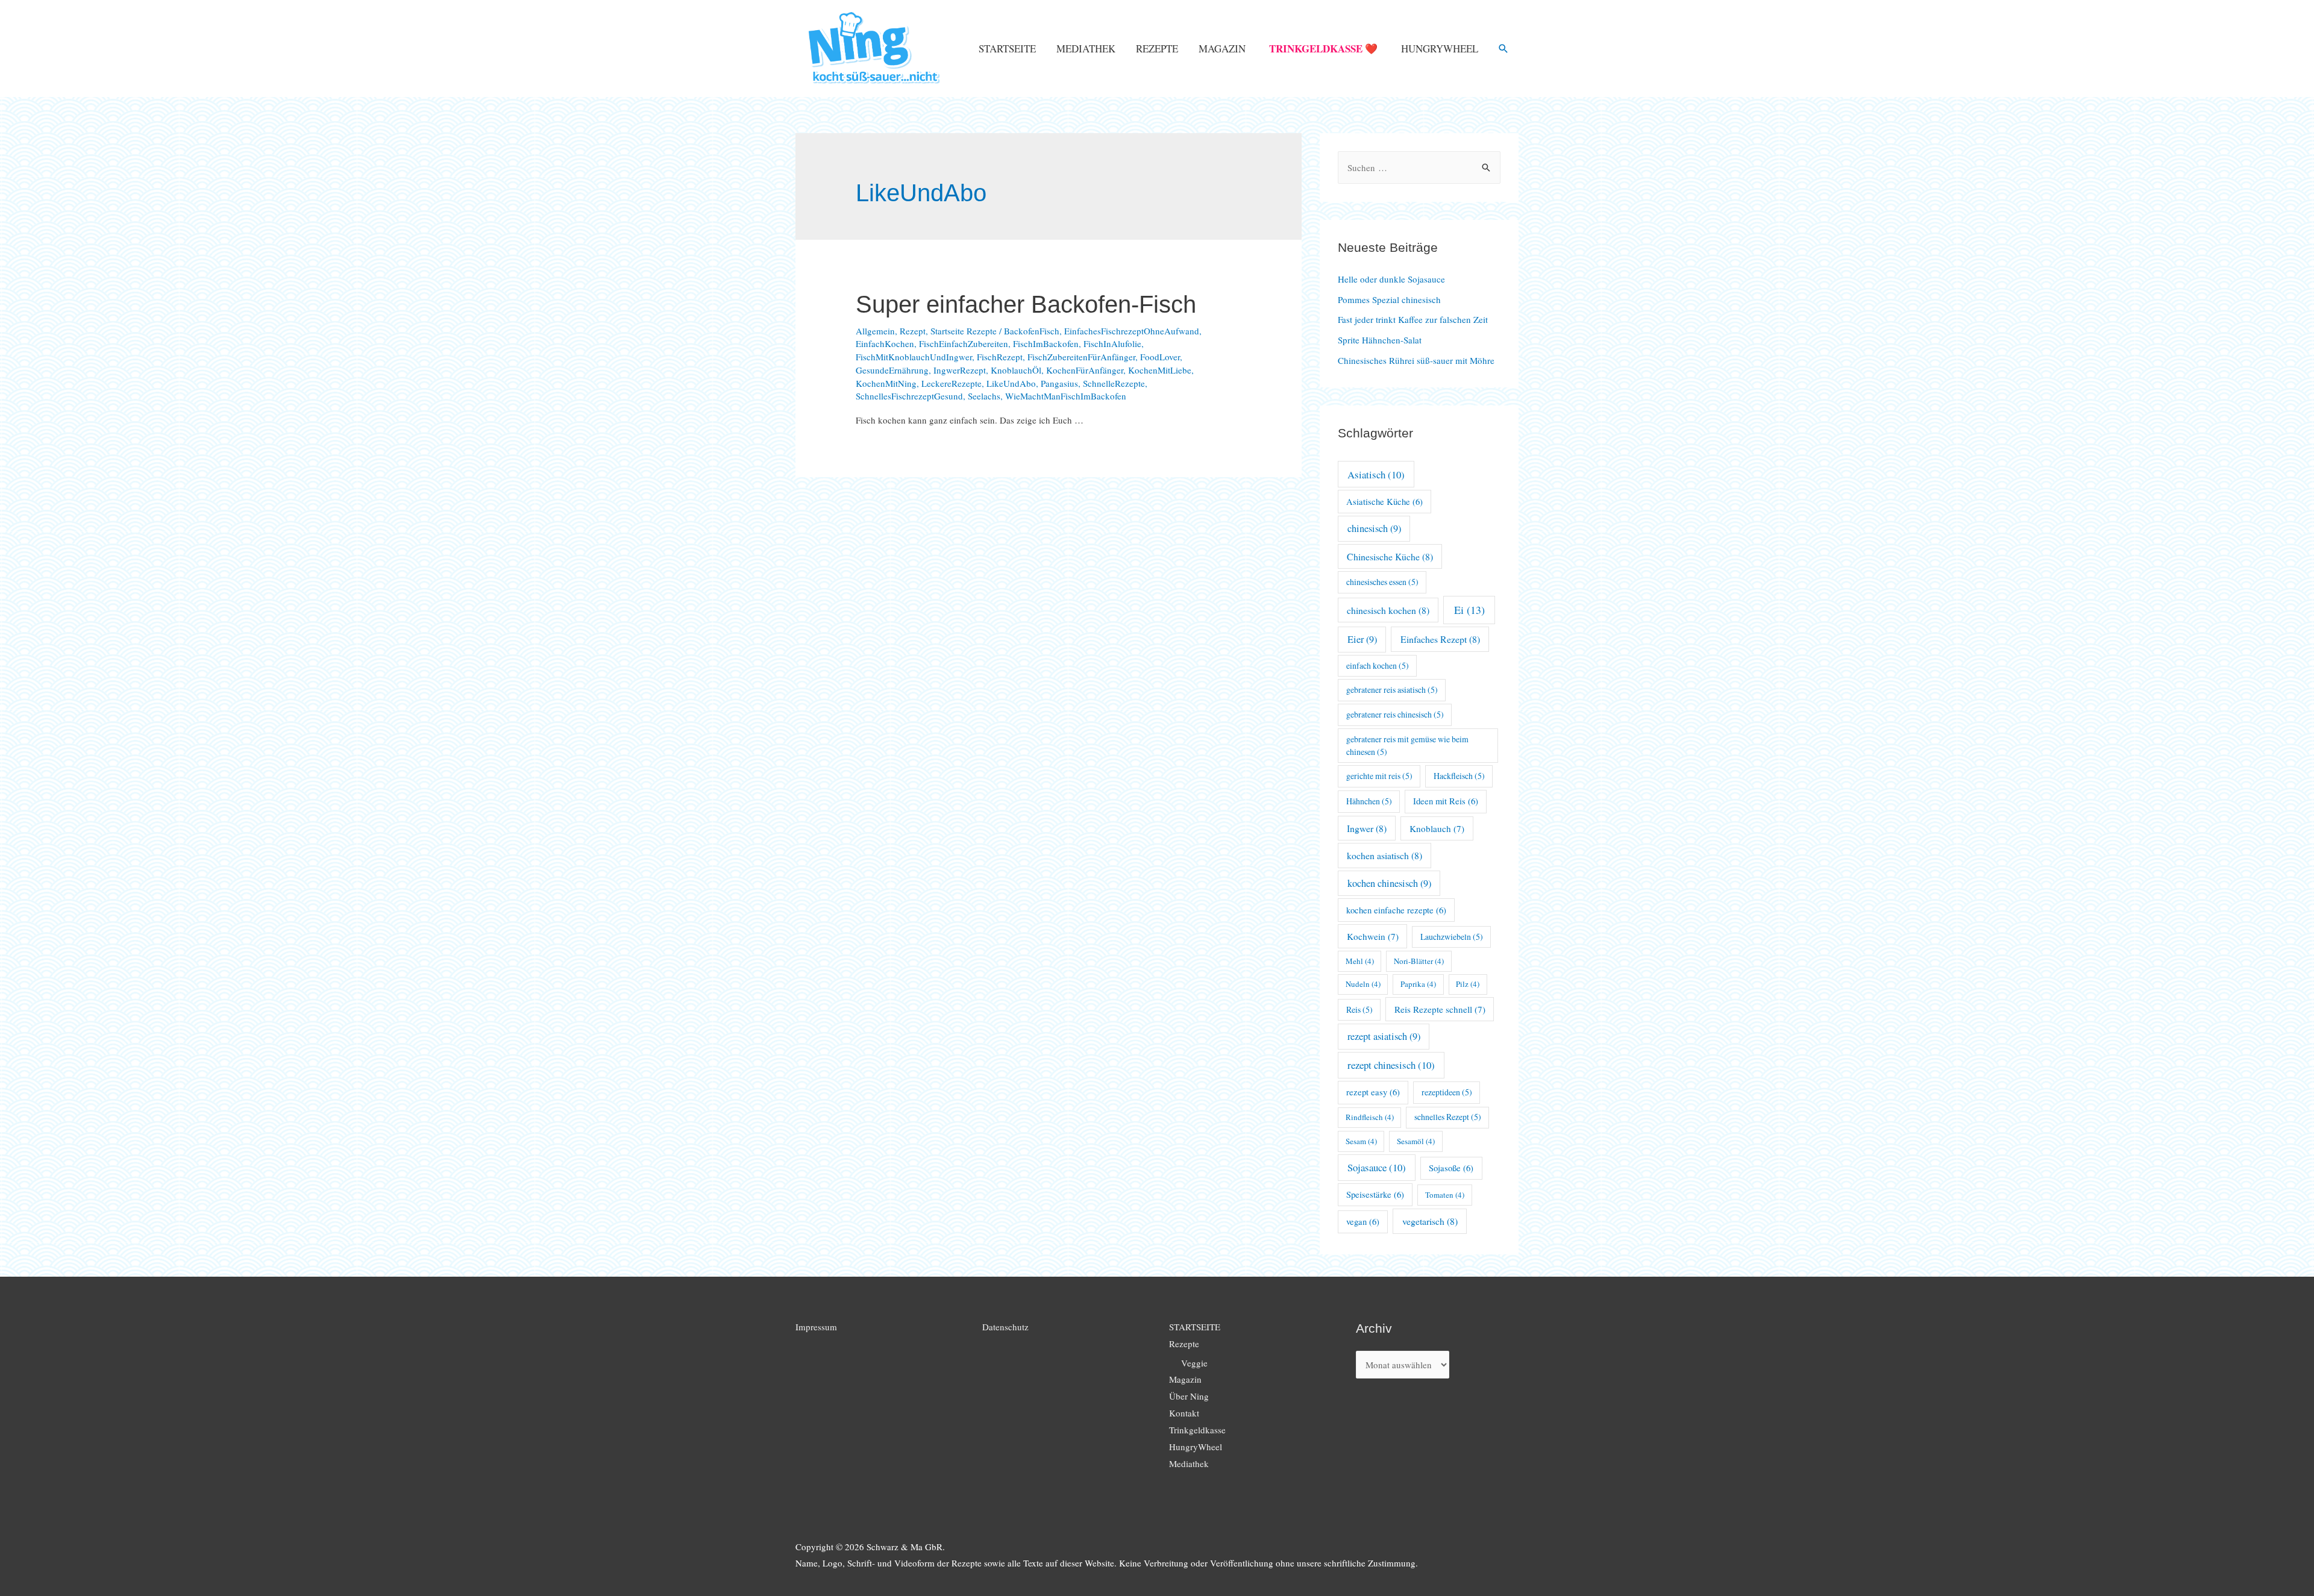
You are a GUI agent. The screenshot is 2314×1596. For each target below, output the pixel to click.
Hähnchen (1369, 801)
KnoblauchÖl (1016, 370)
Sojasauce (1377, 1167)
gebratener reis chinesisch (1395, 714)
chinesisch (1374, 528)
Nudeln (1363, 984)
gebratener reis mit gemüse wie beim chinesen (1407, 745)
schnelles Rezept (1448, 1117)
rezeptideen (1447, 1092)
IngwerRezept (960, 370)
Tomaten (1445, 1195)
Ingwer (1367, 828)
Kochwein (1373, 936)
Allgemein (875, 331)
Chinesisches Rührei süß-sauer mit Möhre (1416, 360)
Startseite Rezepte (964, 331)
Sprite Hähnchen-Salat (1380, 340)
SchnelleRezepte (1114, 383)
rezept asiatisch (1384, 1036)
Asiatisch (1376, 474)
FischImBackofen (1046, 343)
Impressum (816, 1327)
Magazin (1222, 49)
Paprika (1418, 984)
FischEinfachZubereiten (964, 343)
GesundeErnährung (892, 370)
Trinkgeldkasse (1197, 1430)
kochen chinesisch (1389, 883)
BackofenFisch (1032, 331)
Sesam (1361, 1141)
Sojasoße (1451, 1168)
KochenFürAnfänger (1085, 370)
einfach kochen (1378, 665)
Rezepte (1157, 49)
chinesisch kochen (1388, 610)
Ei (1469, 610)
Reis (1359, 1009)
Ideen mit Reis (1446, 801)
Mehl (1360, 961)
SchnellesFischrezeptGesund (909, 396)
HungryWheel (1440, 49)
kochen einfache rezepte (1396, 910)
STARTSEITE (1007, 49)
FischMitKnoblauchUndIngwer (914, 357)
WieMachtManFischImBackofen (1066, 396)
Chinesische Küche (1390, 556)
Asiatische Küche (1384, 502)
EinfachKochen (885, 343)
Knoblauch (1437, 828)
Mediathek (1086, 49)
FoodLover (1160, 357)
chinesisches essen (1382, 582)
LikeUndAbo (1011, 383)
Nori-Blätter (1419, 961)
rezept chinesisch (1391, 1065)
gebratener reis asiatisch (1392, 690)
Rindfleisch (1370, 1117)
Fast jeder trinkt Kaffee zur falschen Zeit (1413, 319)
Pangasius (1059, 383)
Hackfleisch (1459, 776)
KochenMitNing (886, 383)
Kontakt (1184, 1413)
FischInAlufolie (1112, 343)
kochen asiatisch (1384, 855)
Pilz (1468, 984)
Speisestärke (1375, 1194)
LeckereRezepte (952, 383)
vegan (1363, 1222)
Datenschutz (1005, 1327)
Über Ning (1189, 1396)
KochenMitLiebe (1160, 370)
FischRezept (1000, 357)
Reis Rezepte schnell (1440, 1009)
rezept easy (1373, 1092)
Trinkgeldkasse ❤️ (1323, 49)
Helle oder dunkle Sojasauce (1391, 279)
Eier (1362, 639)
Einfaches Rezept (1440, 639)
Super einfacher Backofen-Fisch (1026, 304)
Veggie (1194, 1363)
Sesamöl (1416, 1141)
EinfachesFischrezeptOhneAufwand (1132, 331)
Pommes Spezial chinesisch (1389, 299)
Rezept (913, 331)
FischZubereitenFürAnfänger (1081, 357)
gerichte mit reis (1379, 776)
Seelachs (984, 396)
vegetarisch (1430, 1221)
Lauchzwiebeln (1452, 937)
